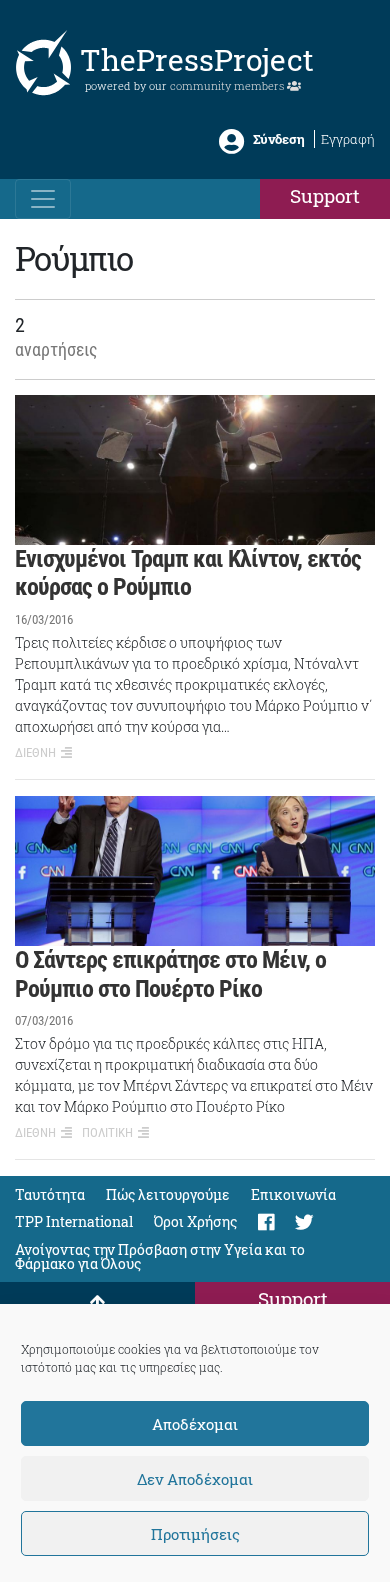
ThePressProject (197, 59)
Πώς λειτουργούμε (168, 1194)
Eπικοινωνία (293, 1194)
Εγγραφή (348, 139)
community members (228, 85)
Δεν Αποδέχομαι (195, 1479)
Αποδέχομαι (195, 1424)
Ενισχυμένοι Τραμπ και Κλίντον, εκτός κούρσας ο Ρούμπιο (188, 573)
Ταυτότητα (50, 1194)
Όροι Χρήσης (195, 1221)
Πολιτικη (107, 1132)
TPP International (74, 1221)
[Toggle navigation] (43, 199)
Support (325, 195)
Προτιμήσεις (195, 1534)
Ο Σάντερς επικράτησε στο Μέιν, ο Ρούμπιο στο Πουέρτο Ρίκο (170, 974)
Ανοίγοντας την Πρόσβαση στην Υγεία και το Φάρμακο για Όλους (160, 1256)
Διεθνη (35, 752)
